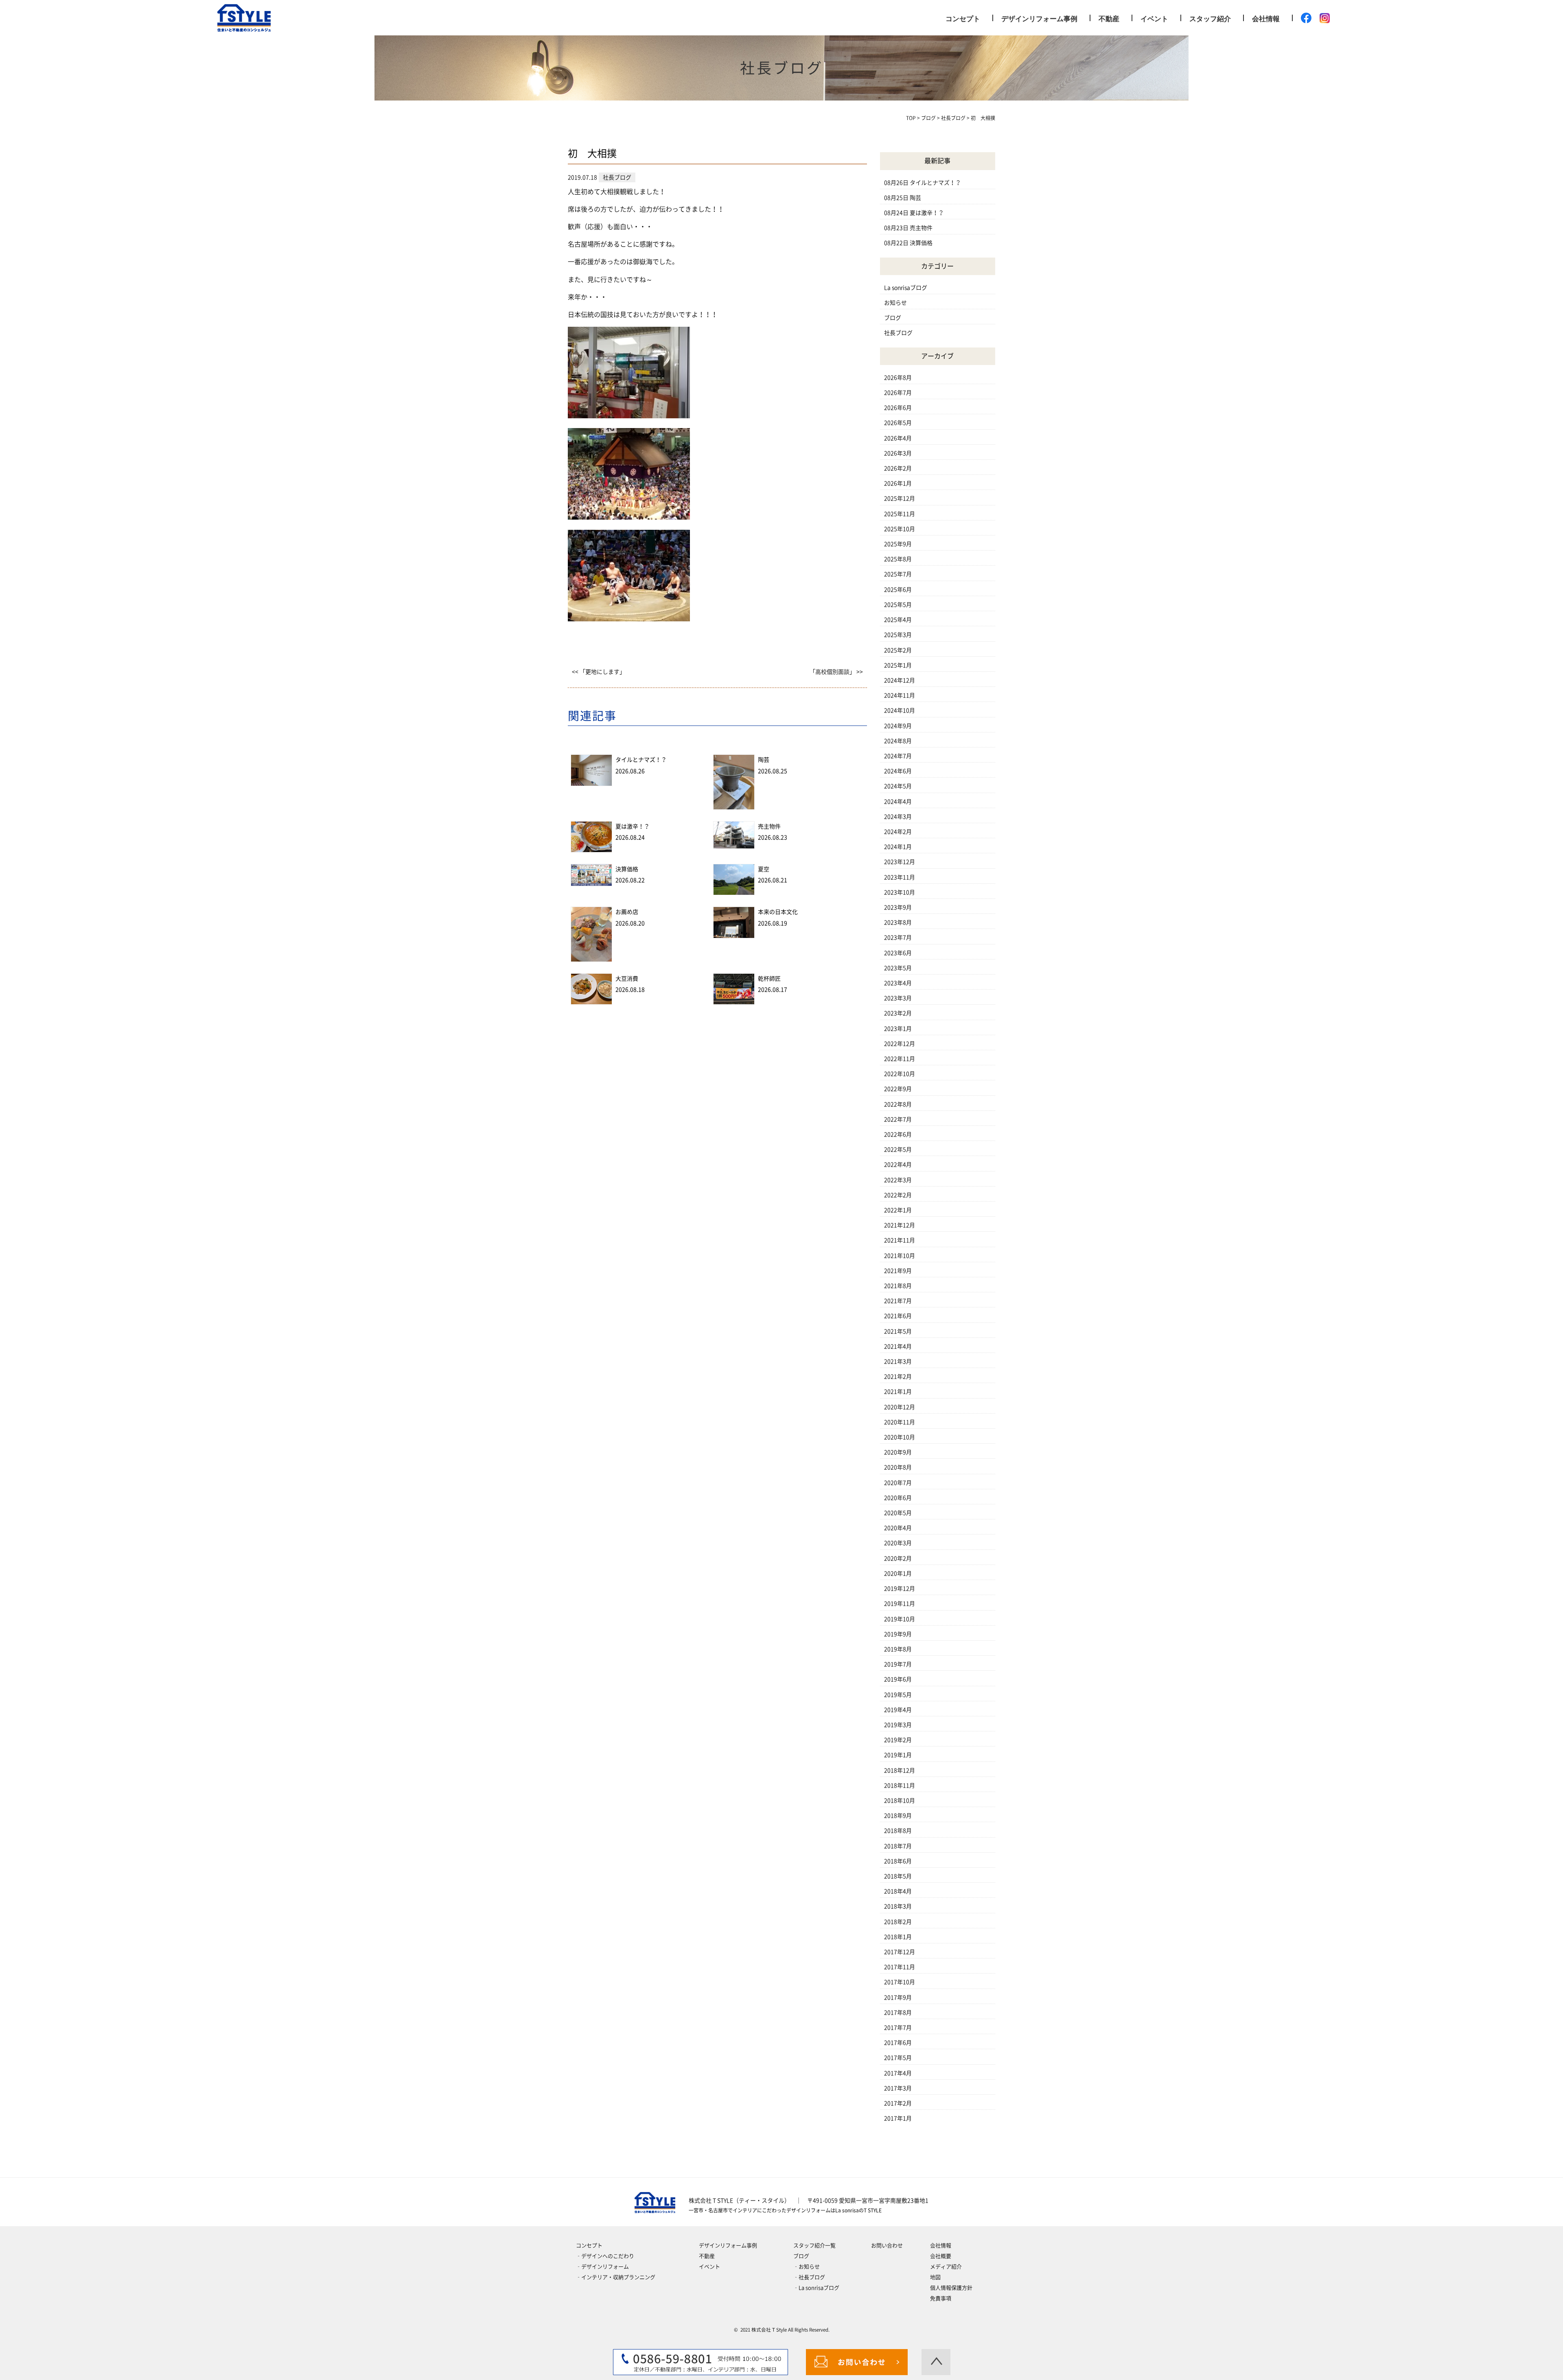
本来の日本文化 (778, 912)
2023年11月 (900, 877)
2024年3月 (898, 817)
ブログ (893, 318)
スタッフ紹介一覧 (814, 2246)
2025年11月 (900, 514)
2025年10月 (900, 529)
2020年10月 (900, 1437)
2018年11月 (900, 1786)
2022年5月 (898, 1150)
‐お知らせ (807, 2267)
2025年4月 (898, 620)
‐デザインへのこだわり (605, 2256)
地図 (935, 2277)
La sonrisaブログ (906, 288)
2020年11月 (900, 1422)
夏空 (764, 869)
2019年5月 (898, 1695)
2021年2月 (898, 1377)
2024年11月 (900, 695)
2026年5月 (898, 423)
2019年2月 (898, 1740)
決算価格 (627, 869)
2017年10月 (900, 1982)
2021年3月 (898, 1362)
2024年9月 (898, 726)
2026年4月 (898, 438)
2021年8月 (898, 1286)
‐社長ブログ (809, 2277)
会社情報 (1266, 18)
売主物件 (769, 826)
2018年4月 (898, 1891)
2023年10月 (900, 892)
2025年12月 (900, 498)
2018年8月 (898, 1831)
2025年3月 (898, 635)
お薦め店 (627, 912)
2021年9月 (898, 1271)
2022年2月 (898, 1195)
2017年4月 (898, 2073)
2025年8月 (898, 559)
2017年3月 (898, 2088)
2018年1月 (898, 1937)
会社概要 (941, 2256)
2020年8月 (898, 1467)
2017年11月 (900, 1967)
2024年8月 (898, 741)
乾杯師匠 (769, 979)
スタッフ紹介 (1210, 18)
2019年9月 (898, 1634)
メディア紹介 (946, 2267)
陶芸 (764, 760)
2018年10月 (900, 1801)
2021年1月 (898, 1392)
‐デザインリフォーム (602, 2267)
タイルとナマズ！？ (641, 760)
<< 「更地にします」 (599, 672)
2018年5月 (898, 1876)
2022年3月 (898, 1180)
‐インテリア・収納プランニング (616, 2277)
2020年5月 (898, 1513)
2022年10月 (900, 1074)
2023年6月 (898, 953)
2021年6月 (898, 1316)
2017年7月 (898, 2028)
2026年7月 (898, 393)
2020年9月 (898, 1452)
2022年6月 (898, 1134)
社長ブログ (898, 333)
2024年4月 (898, 802)
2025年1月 (898, 665)
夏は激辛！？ (633, 826)
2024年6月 (898, 771)
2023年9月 (898, 907)
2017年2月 (898, 2103)
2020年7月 (898, 1483)
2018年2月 (898, 1922)
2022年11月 (900, 1059)
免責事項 (941, 2298)
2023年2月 (898, 1013)
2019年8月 (898, 1649)
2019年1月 (898, 1755)
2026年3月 (898, 453)
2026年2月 (898, 468)
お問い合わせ (887, 2246)
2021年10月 (900, 1256)
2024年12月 (900, 680)
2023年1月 (898, 1029)
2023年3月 (898, 998)
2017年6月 (898, 2043)
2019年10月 (900, 1619)
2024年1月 (898, 847)
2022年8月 (898, 1104)
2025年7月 (898, 574)
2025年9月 (898, 544)
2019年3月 (898, 1725)
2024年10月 (900, 710)
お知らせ (895, 303)
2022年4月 (898, 1165)
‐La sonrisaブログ (816, 2288)
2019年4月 (898, 1710)
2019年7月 (898, 1664)
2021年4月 (898, 1346)
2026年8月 (898, 378)
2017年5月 (898, 2058)
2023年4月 (898, 983)
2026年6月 (898, 408)
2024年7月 (898, 756)
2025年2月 (898, 650)
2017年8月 (898, 2013)
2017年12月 (900, 1952)
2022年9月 (898, 1089)
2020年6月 (898, 1498)
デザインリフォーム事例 (1039, 18)
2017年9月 (898, 1998)
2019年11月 (900, 1604)
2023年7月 (898, 938)
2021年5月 (898, 1331)
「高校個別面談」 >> (836, 672)
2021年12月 (900, 1225)
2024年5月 (898, 786)
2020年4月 (898, 1528)
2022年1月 (898, 1210)
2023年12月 (900, 862)
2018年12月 (900, 1770)
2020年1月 (898, 1574)
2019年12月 (900, 1589)
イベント (1154, 18)
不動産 (1109, 18)
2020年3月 (898, 1543)
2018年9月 (898, 1816)
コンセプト (963, 18)
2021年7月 (898, 1301)
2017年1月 (898, 2118)
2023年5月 (898, 968)
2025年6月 (898, 590)
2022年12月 (900, 1044)
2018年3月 (898, 1906)
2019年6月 (898, 1679)
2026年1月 (898, 483)
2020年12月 (900, 1407)
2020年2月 (898, 1558)
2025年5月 (898, 605)
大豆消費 (627, 979)
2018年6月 (898, 1861)
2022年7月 (898, 1119)
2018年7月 (898, 1846)
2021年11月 (900, 1240)
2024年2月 (898, 832)
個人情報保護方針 (951, 2288)
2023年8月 (898, 922)
